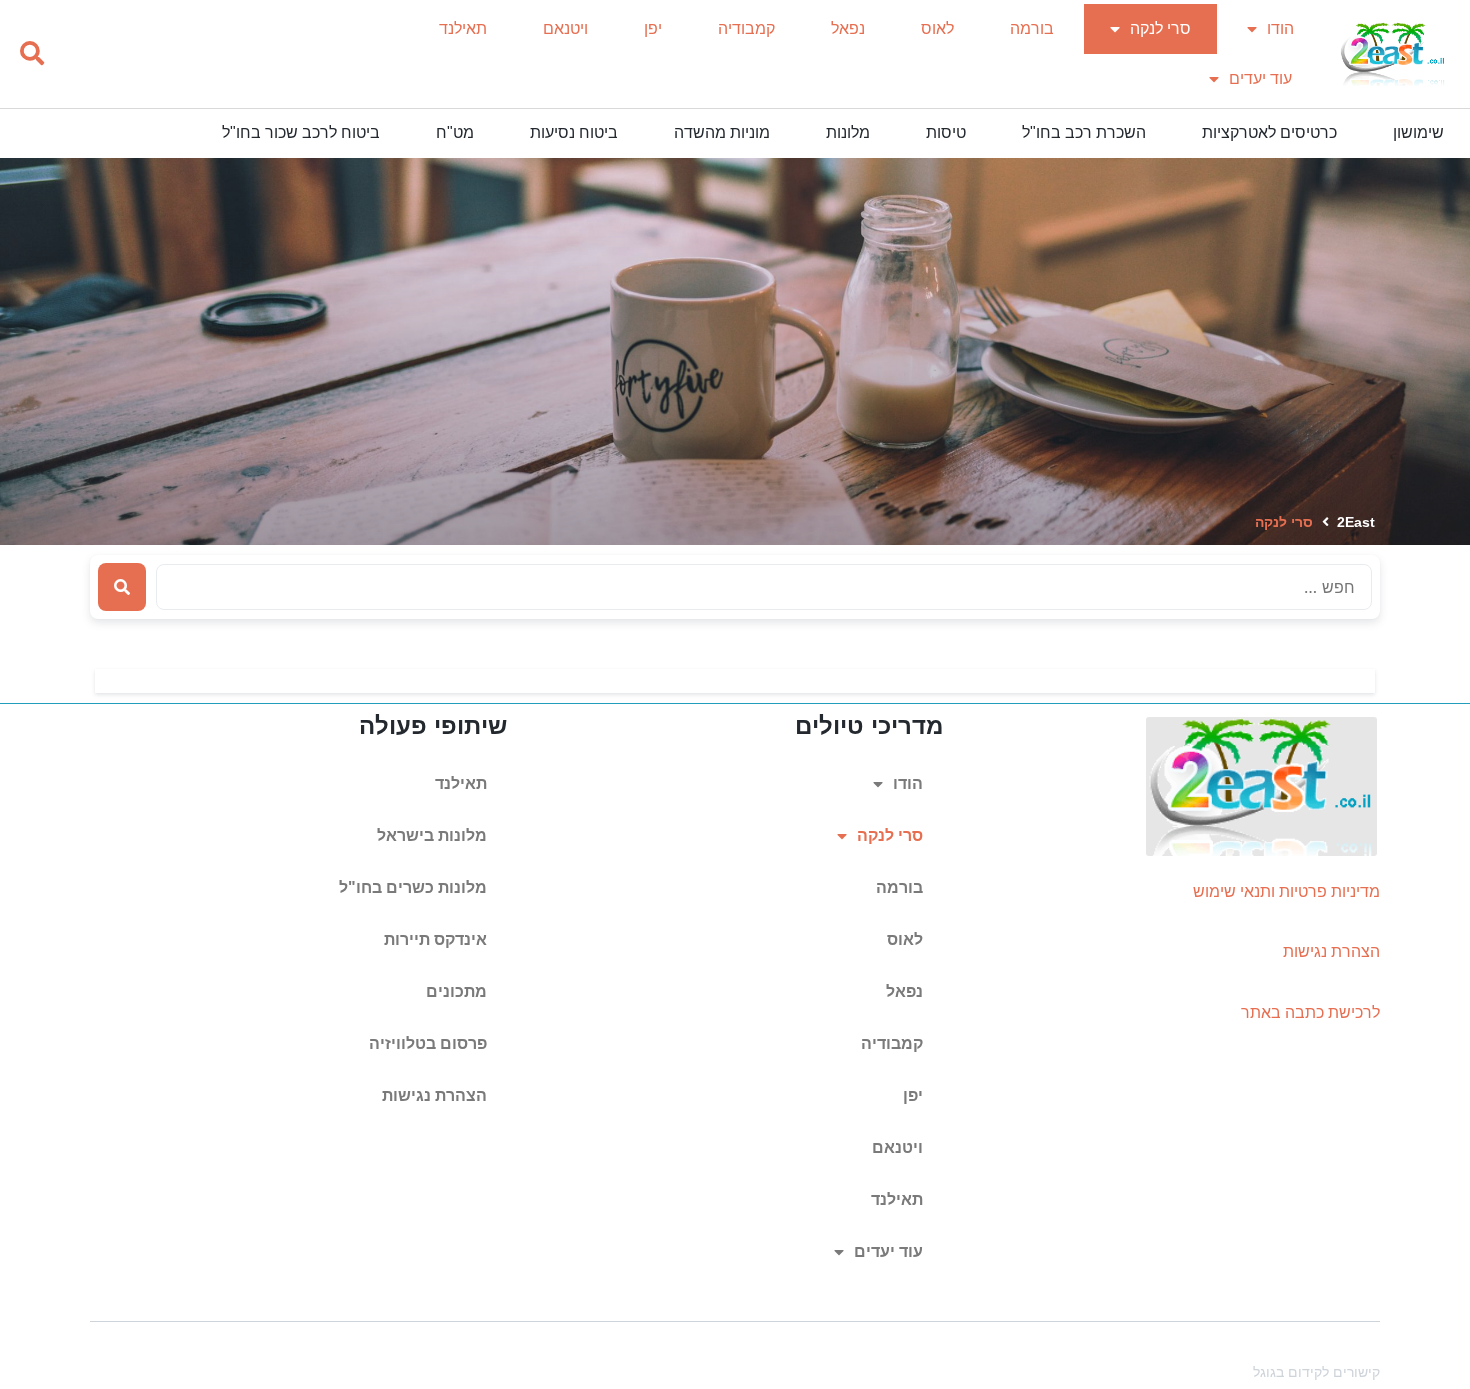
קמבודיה (746, 28)
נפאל (848, 28)
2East (1356, 522)
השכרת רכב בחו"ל (1084, 132)
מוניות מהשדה (722, 132)
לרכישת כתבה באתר (1310, 1012)
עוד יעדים (1260, 78)
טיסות (946, 132)
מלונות (848, 132)
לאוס (937, 28)
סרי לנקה (1160, 28)
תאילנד (463, 28)
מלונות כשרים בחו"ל (413, 887)
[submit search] (122, 587)
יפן (653, 28)
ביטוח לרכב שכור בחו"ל (301, 132)
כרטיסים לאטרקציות (1269, 132)
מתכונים (456, 991)
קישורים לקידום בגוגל (1316, 1372)
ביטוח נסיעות (574, 132)
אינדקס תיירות (435, 939)
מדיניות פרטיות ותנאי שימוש (1286, 891)
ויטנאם (565, 28)
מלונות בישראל (432, 835)
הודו (1280, 28)
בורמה (1032, 28)
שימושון (1418, 132)
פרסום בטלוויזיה (428, 1043)
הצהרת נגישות (1331, 951)
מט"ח (455, 132)
